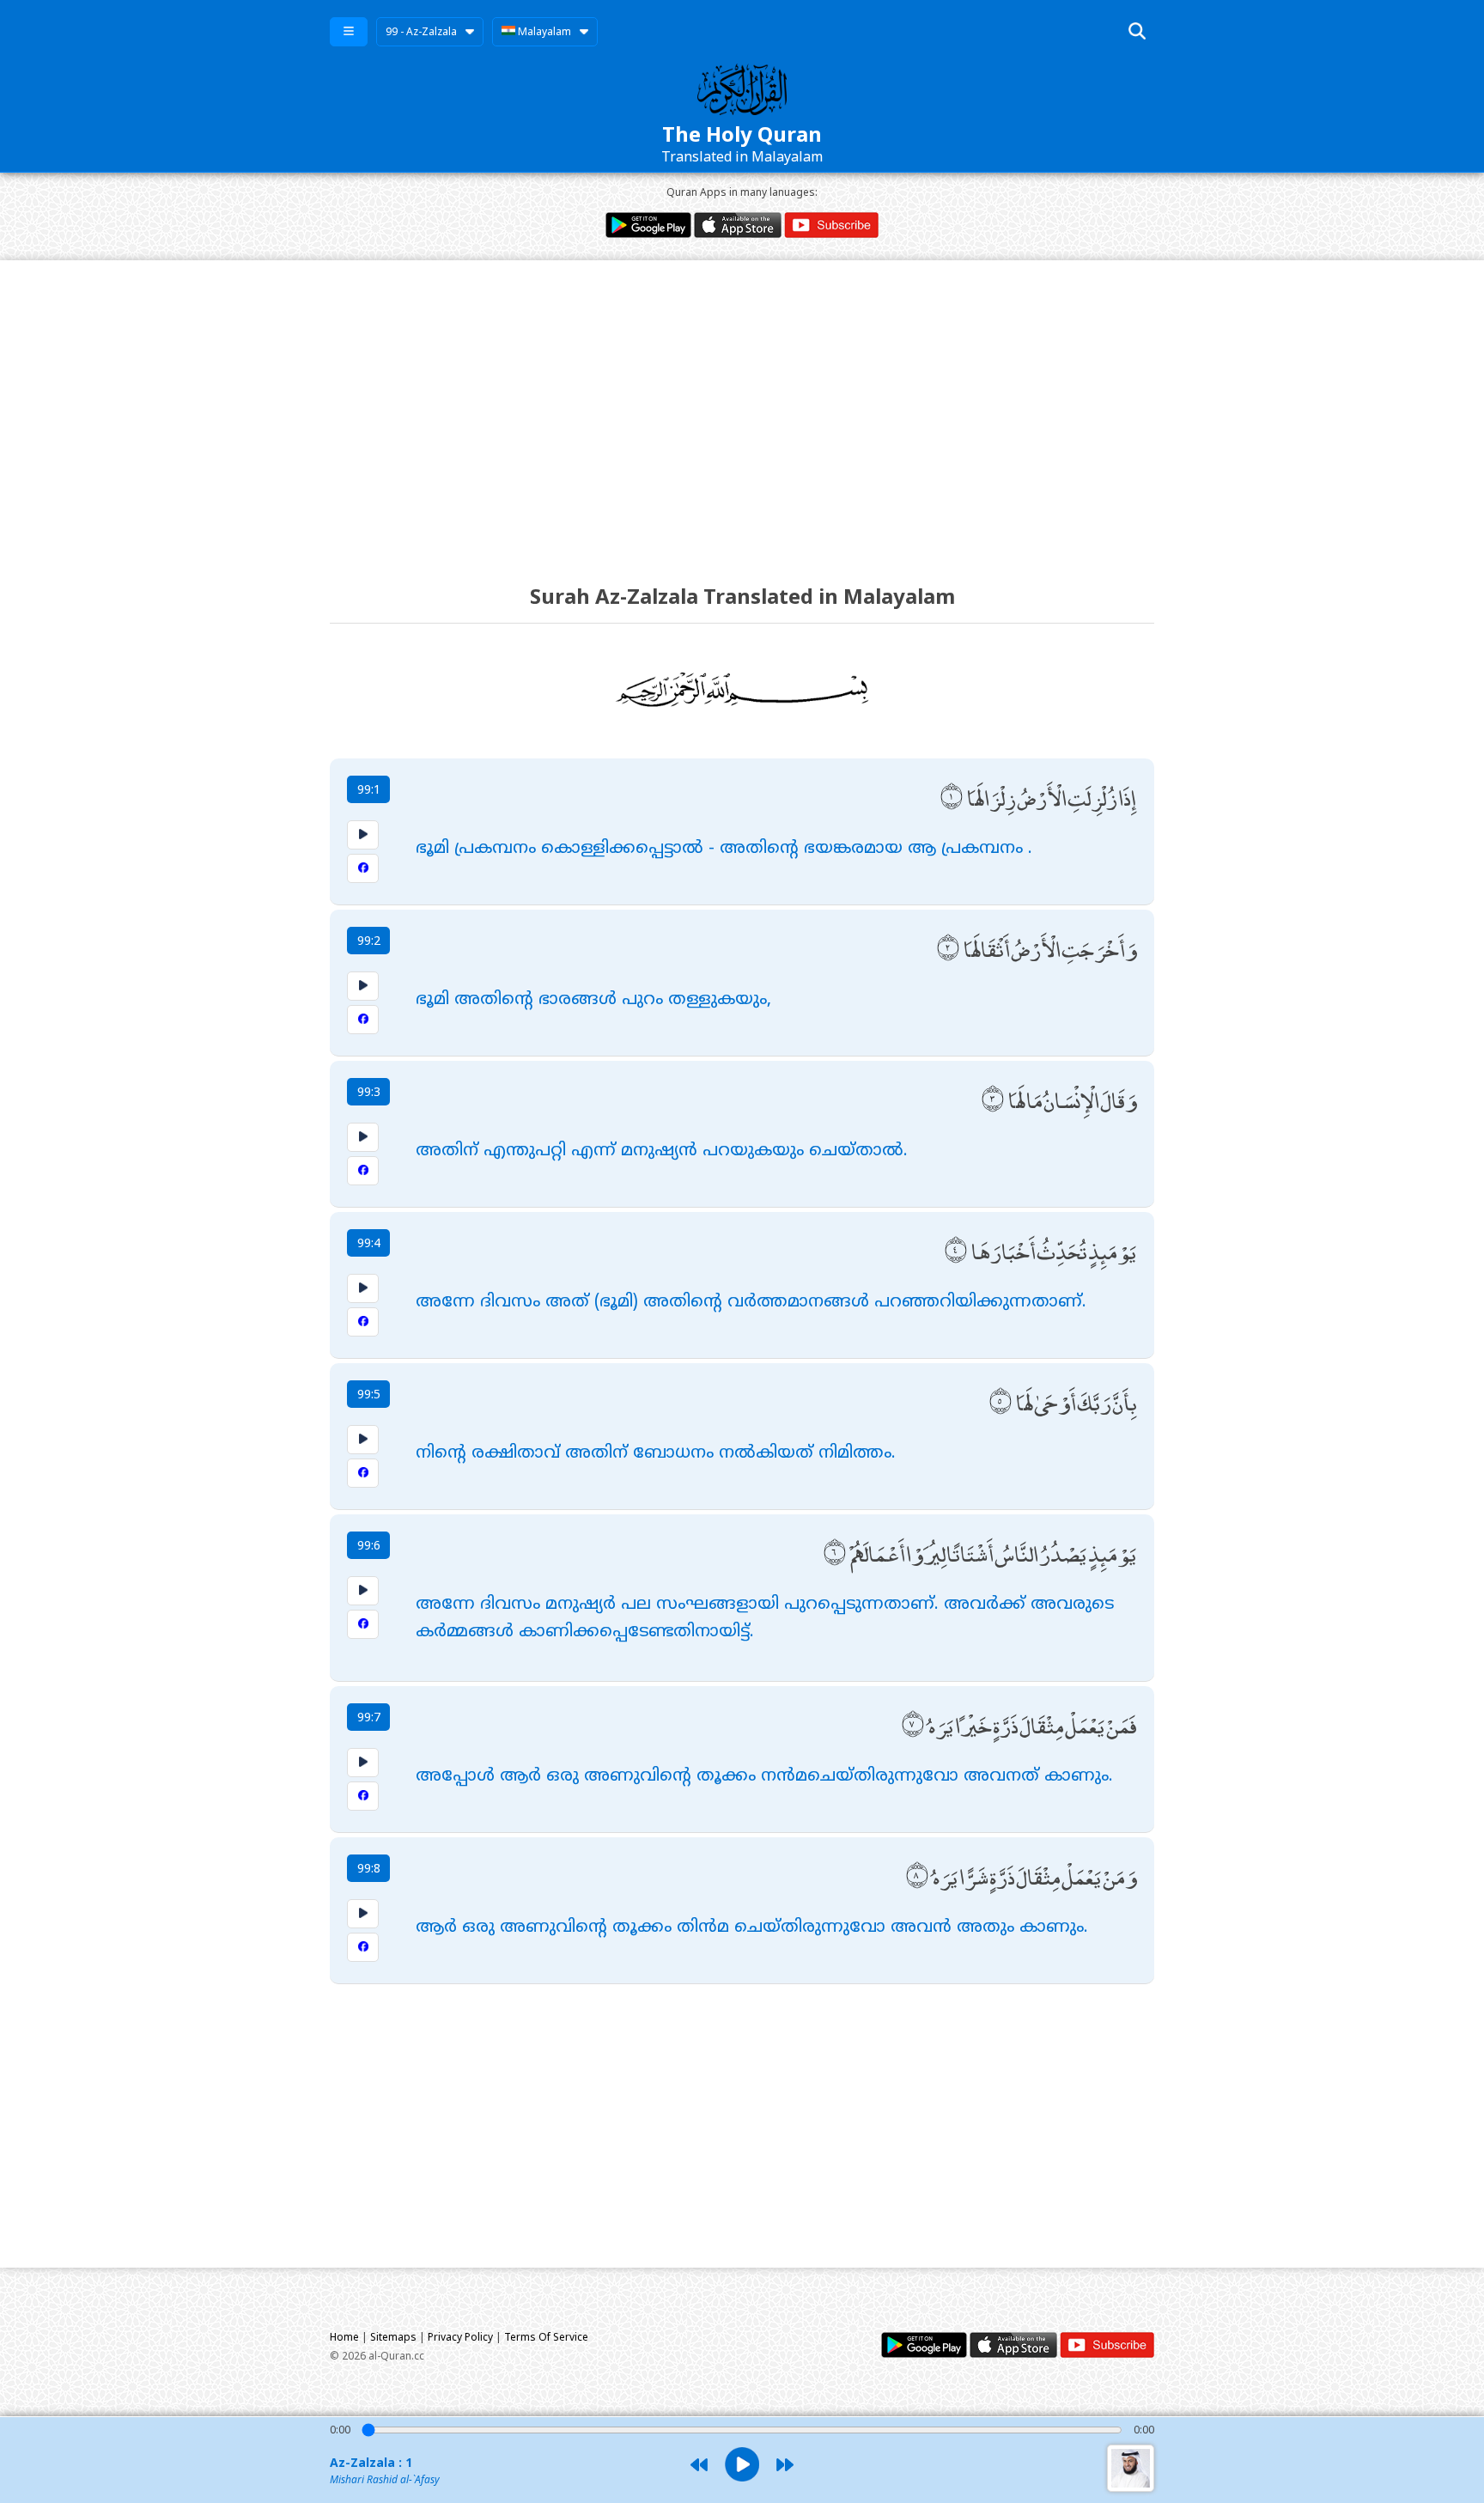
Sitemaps (393, 2337)
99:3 (369, 1091)
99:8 (369, 1868)
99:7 (369, 1717)
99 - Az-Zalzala (421, 31)
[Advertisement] (742, 406)
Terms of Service (546, 2337)
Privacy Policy (460, 2337)
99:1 (369, 789)
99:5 (369, 1394)
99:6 (369, 1545)
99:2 (369, 940)
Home (344, 2337)
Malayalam (543, 31)
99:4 (369, 1242)
